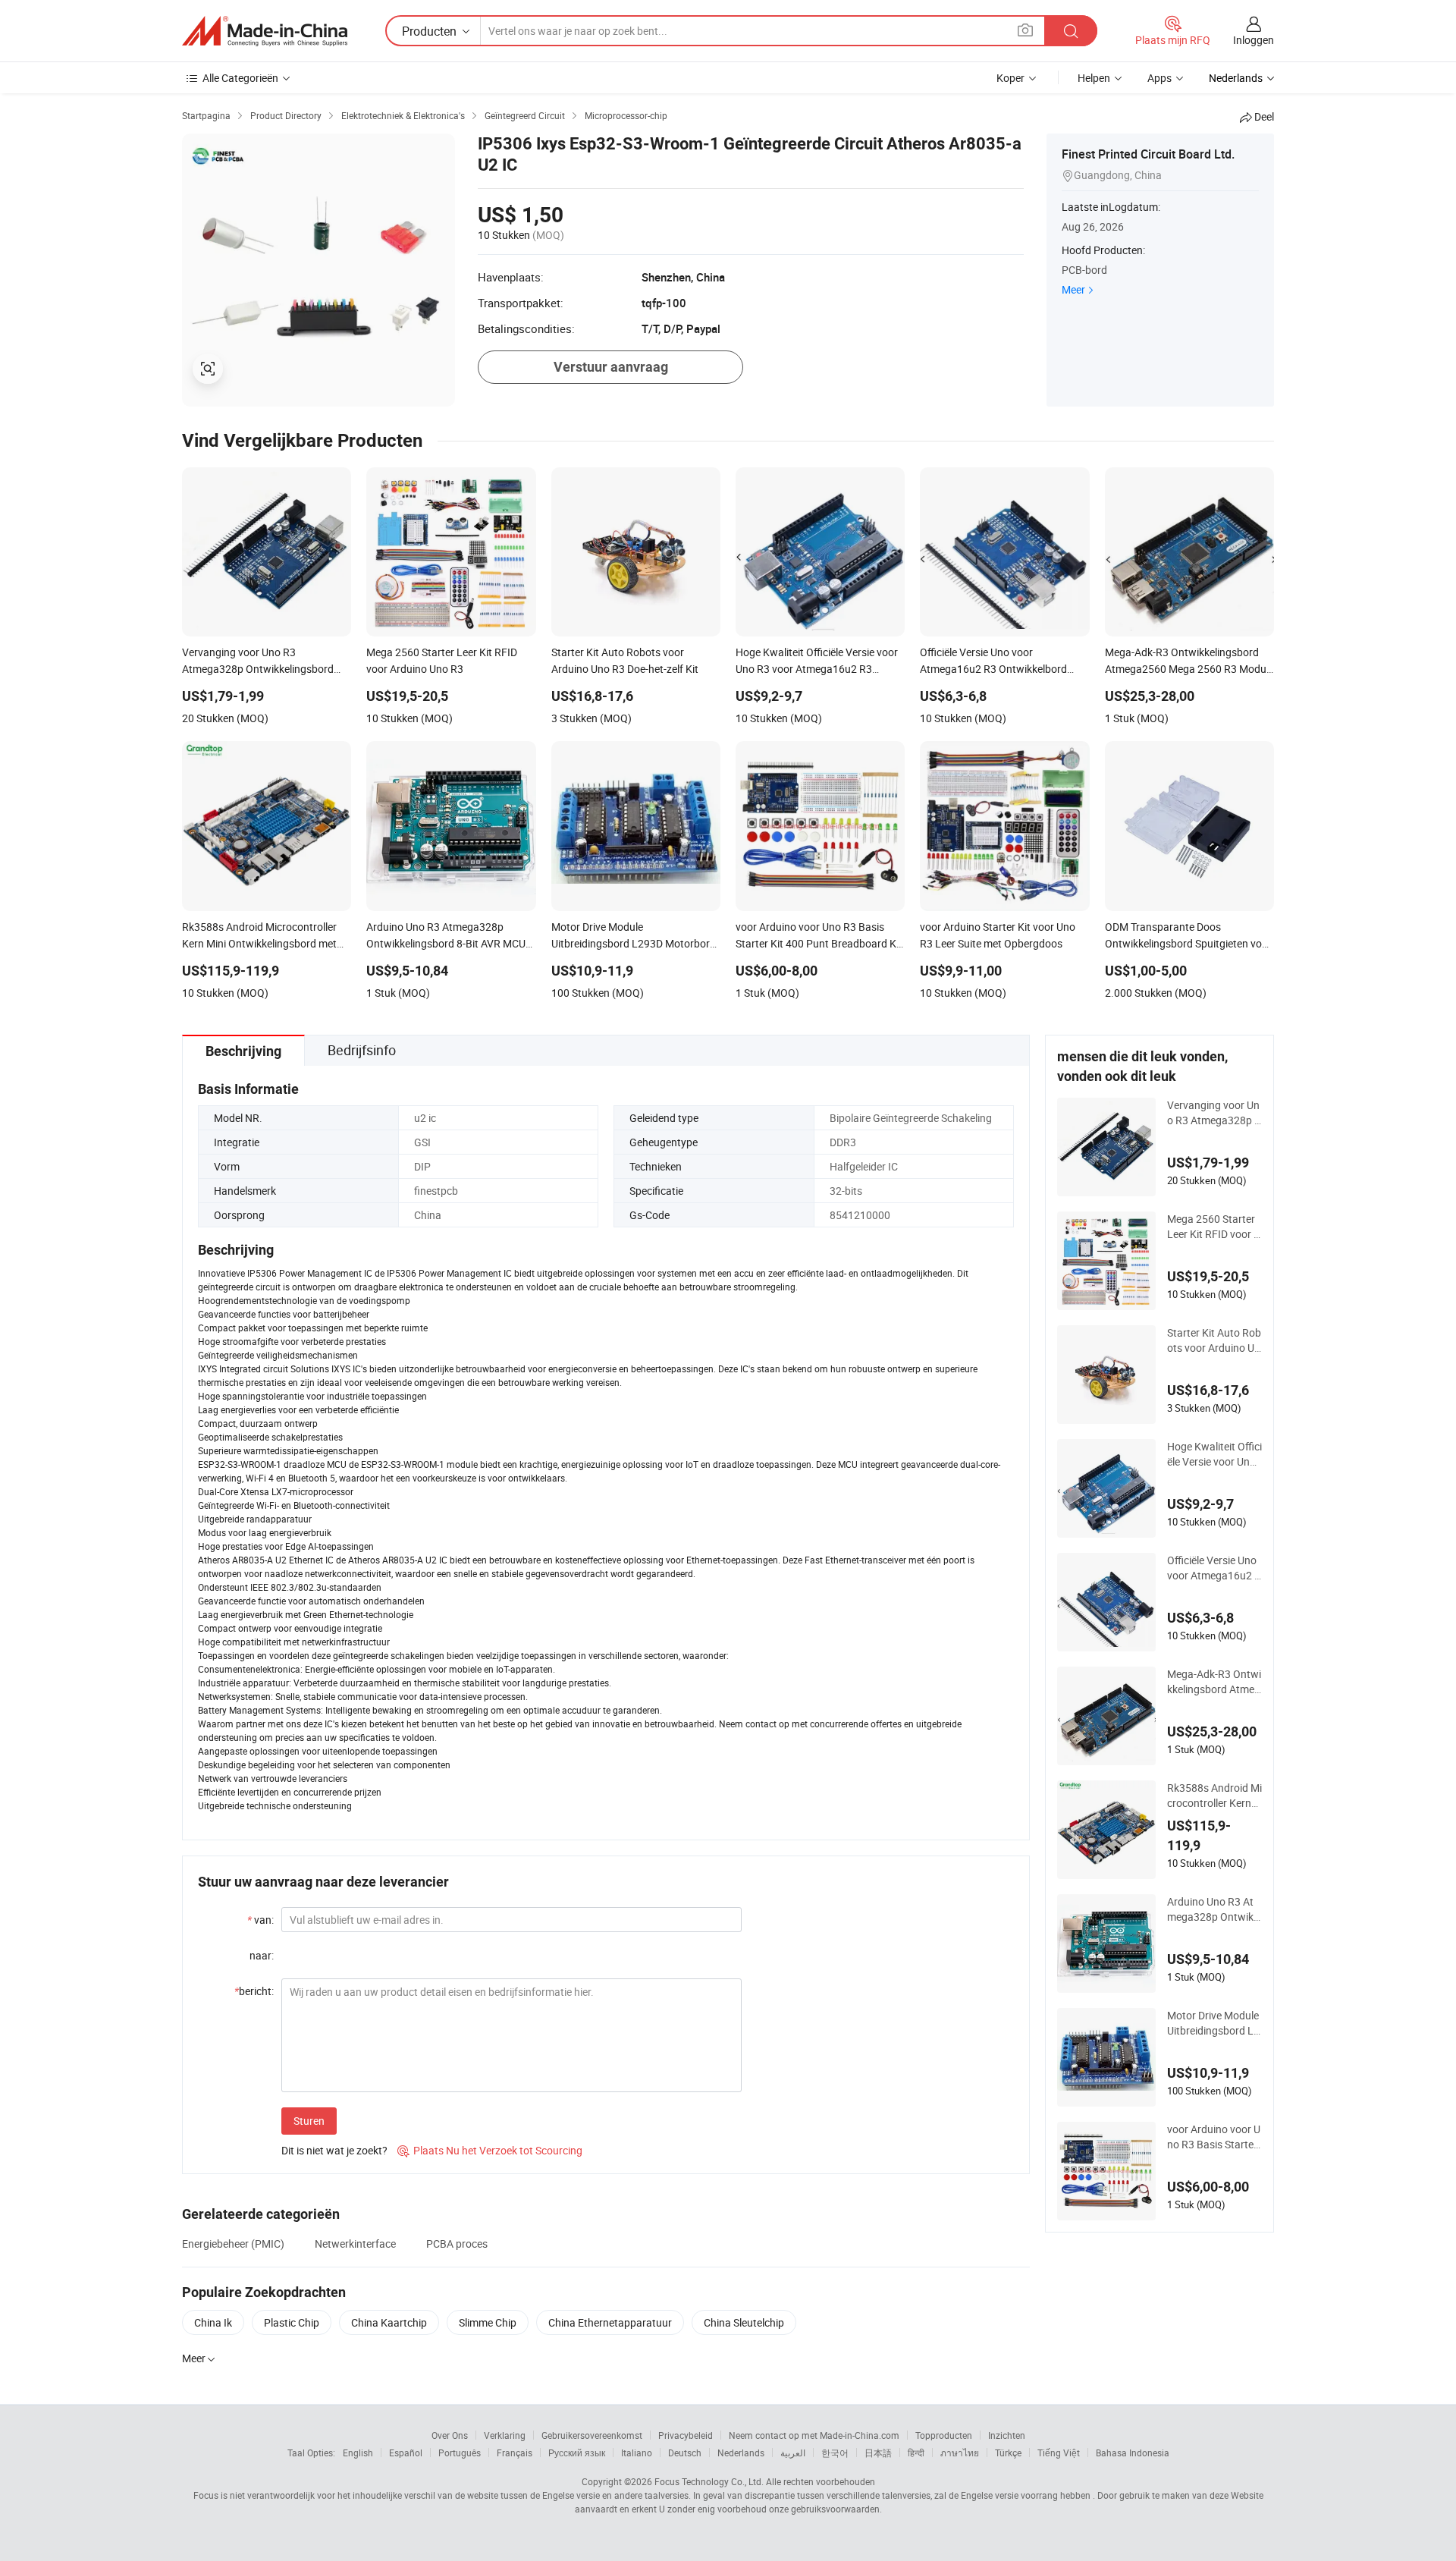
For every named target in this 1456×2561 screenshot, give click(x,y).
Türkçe (1008, 2453)
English (358, 2453)
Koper (1010, 78)
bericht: (254, 1991)
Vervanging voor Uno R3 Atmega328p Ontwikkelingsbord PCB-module (1214, 1113)
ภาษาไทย (960, 2453)
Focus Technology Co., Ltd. (709, 2481)
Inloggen (1254, 40)
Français (515, 2453)
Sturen (309, 2121)
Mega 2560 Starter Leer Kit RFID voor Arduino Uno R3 (1214, 1227)
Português (460, 2453)
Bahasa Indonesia (1133, 2453)
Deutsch (685, 2453)
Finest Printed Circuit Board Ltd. (1148, 154)
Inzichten (1007, 2435)
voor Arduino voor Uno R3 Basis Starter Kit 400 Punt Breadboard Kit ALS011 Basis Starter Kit (1214, 2137)
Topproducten (944, 2435)
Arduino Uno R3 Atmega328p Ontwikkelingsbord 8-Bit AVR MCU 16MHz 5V (1213, 1909)
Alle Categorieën (240, 78)
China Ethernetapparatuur (610, 2322)
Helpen (1094, 78)
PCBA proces (457, 2244)
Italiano (637, 2453)
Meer (1073, 289)
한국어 (835, 2453)
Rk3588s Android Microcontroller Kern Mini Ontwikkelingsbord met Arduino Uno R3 (1214, 1796)
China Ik (213, 2322)
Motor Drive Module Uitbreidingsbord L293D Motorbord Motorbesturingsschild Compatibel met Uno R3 (1214, 2023)
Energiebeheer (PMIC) (233, 2244)
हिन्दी (916, 2453)
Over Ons (450, 2435)
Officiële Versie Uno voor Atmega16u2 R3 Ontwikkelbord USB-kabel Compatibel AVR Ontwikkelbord (1214, 1568)
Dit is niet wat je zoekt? (334, 2150)
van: (260, 1920)
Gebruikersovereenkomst (592, 2435)
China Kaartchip (389, 2322)
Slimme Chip (488, 2322)
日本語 (878, 2453)
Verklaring (505, 2435)
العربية (793, 2453)
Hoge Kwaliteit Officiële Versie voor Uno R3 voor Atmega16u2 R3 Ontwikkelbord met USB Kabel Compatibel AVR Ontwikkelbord (1214, 1454)
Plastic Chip (292, 2322)
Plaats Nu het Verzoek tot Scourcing (490, 2150)
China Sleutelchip (744, 2322)
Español (406, 2453)
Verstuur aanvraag (611, 367)
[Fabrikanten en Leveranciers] (265, 31)
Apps (1159, 78)
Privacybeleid (686, 2435)
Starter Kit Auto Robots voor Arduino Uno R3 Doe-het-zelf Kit (1214, 1340)
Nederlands (741, 2453)
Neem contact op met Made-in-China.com (814, 2435)
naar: (262, 1955)
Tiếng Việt (1059, 2453)
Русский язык (577, 2453)
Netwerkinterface (355, 2244)
